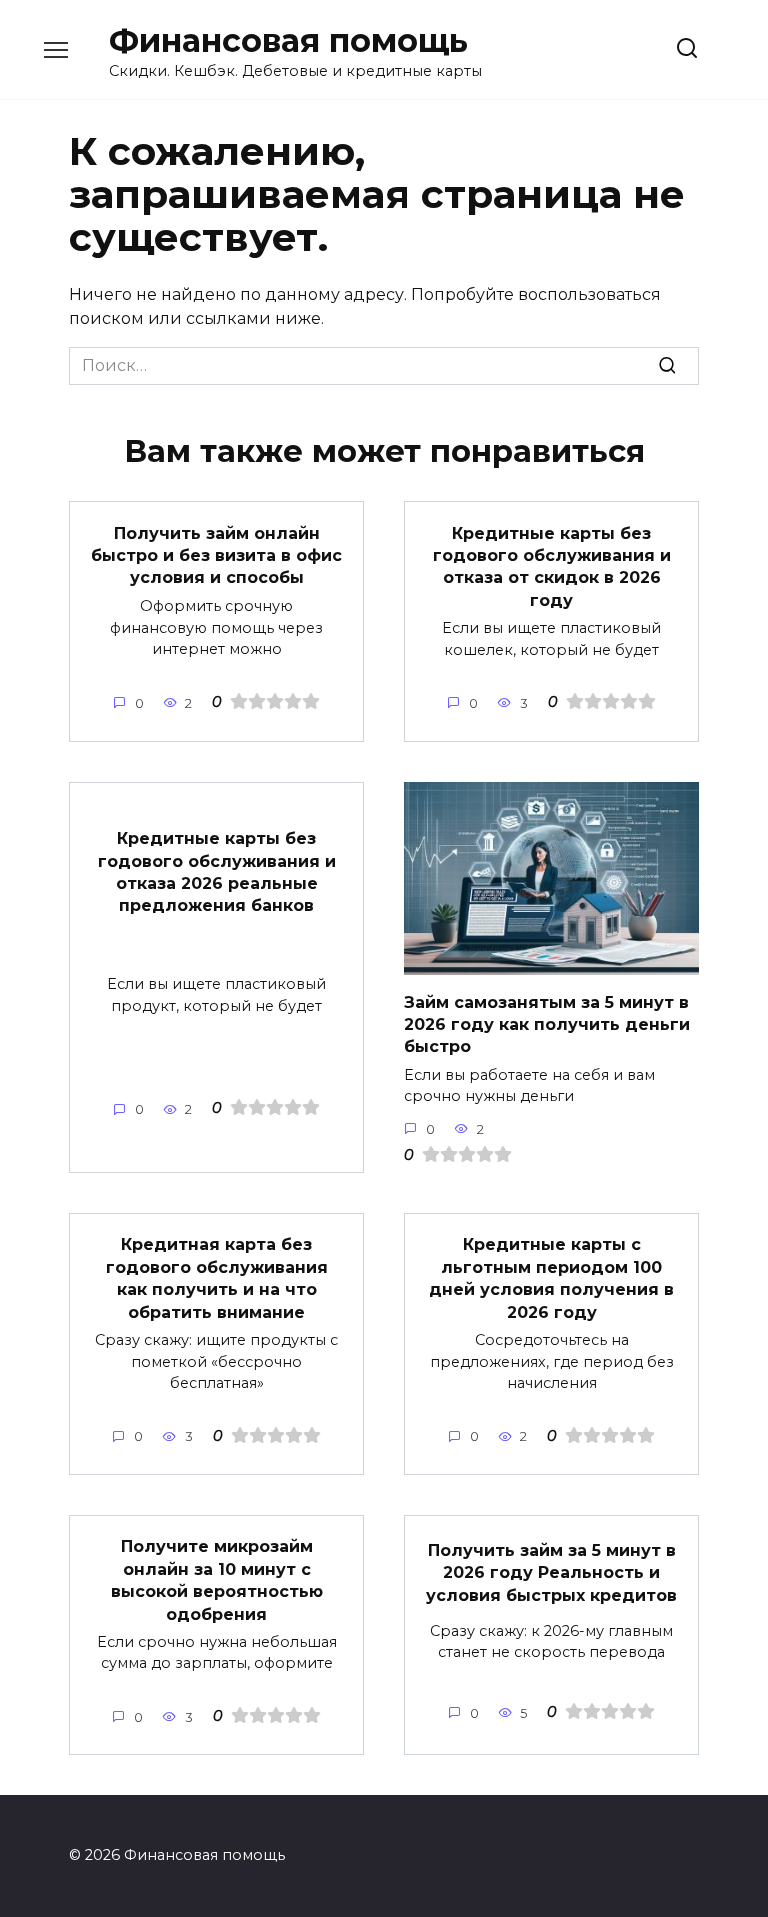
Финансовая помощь (288, 40)
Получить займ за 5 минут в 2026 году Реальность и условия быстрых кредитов (551, 1573)
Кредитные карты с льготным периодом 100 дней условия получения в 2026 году (551, 1278)
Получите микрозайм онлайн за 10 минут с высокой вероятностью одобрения (217, 1580)
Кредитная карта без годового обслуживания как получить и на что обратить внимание (217, 1278)
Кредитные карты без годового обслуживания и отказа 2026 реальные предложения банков (217, 872)
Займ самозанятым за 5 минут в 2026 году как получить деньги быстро (547, 1024)
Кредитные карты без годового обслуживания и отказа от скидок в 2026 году (552, 566)
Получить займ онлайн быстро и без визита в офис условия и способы (216, 555)
